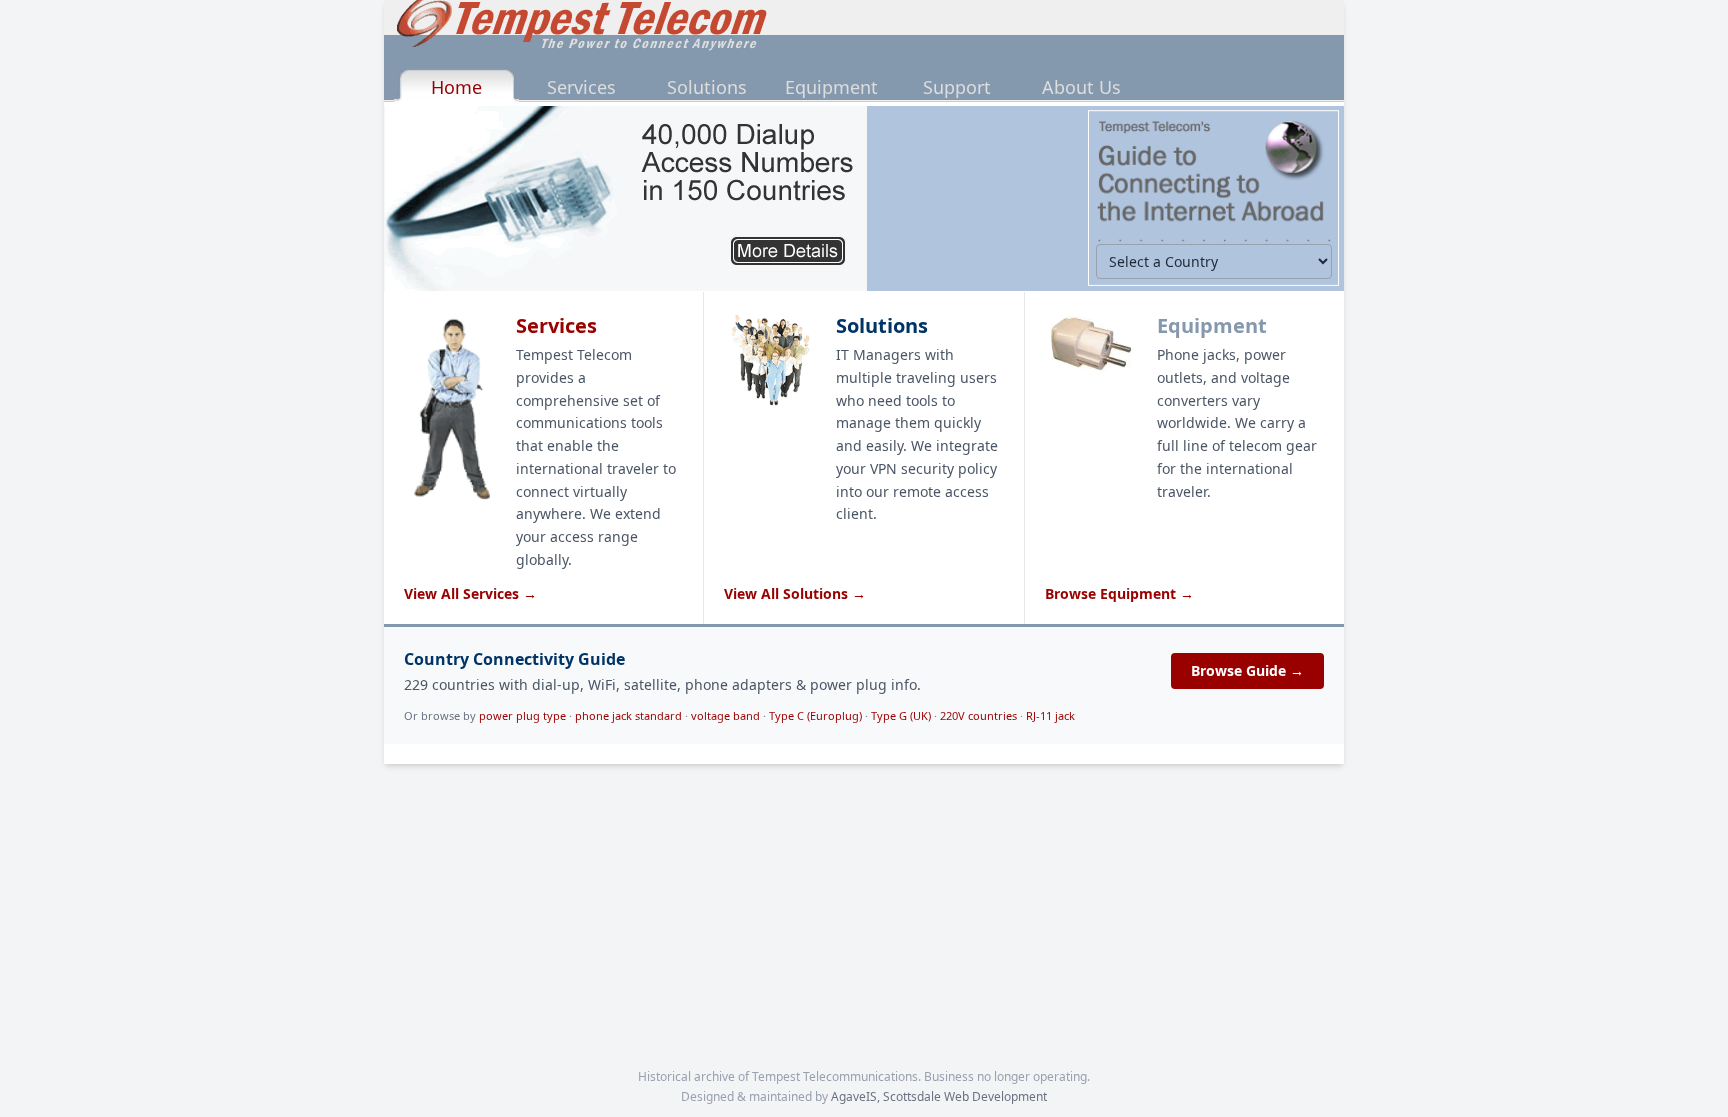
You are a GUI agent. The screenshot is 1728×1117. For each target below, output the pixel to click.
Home (456, 87)
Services (581, 87)
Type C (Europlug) (815, 715)
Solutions (707, 87)
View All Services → (470, 593)
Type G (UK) (901, 715)
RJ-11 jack (1050, 715)
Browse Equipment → (1119, 593)
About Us (1081, 87)
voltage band (725, 715)
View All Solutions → (795, 593)
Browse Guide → (1247, 670)
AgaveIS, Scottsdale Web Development (939, 1096)
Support (957, 87)
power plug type (522, 715)
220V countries (978, 715)
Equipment (831, 87)
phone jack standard (628, 715)
